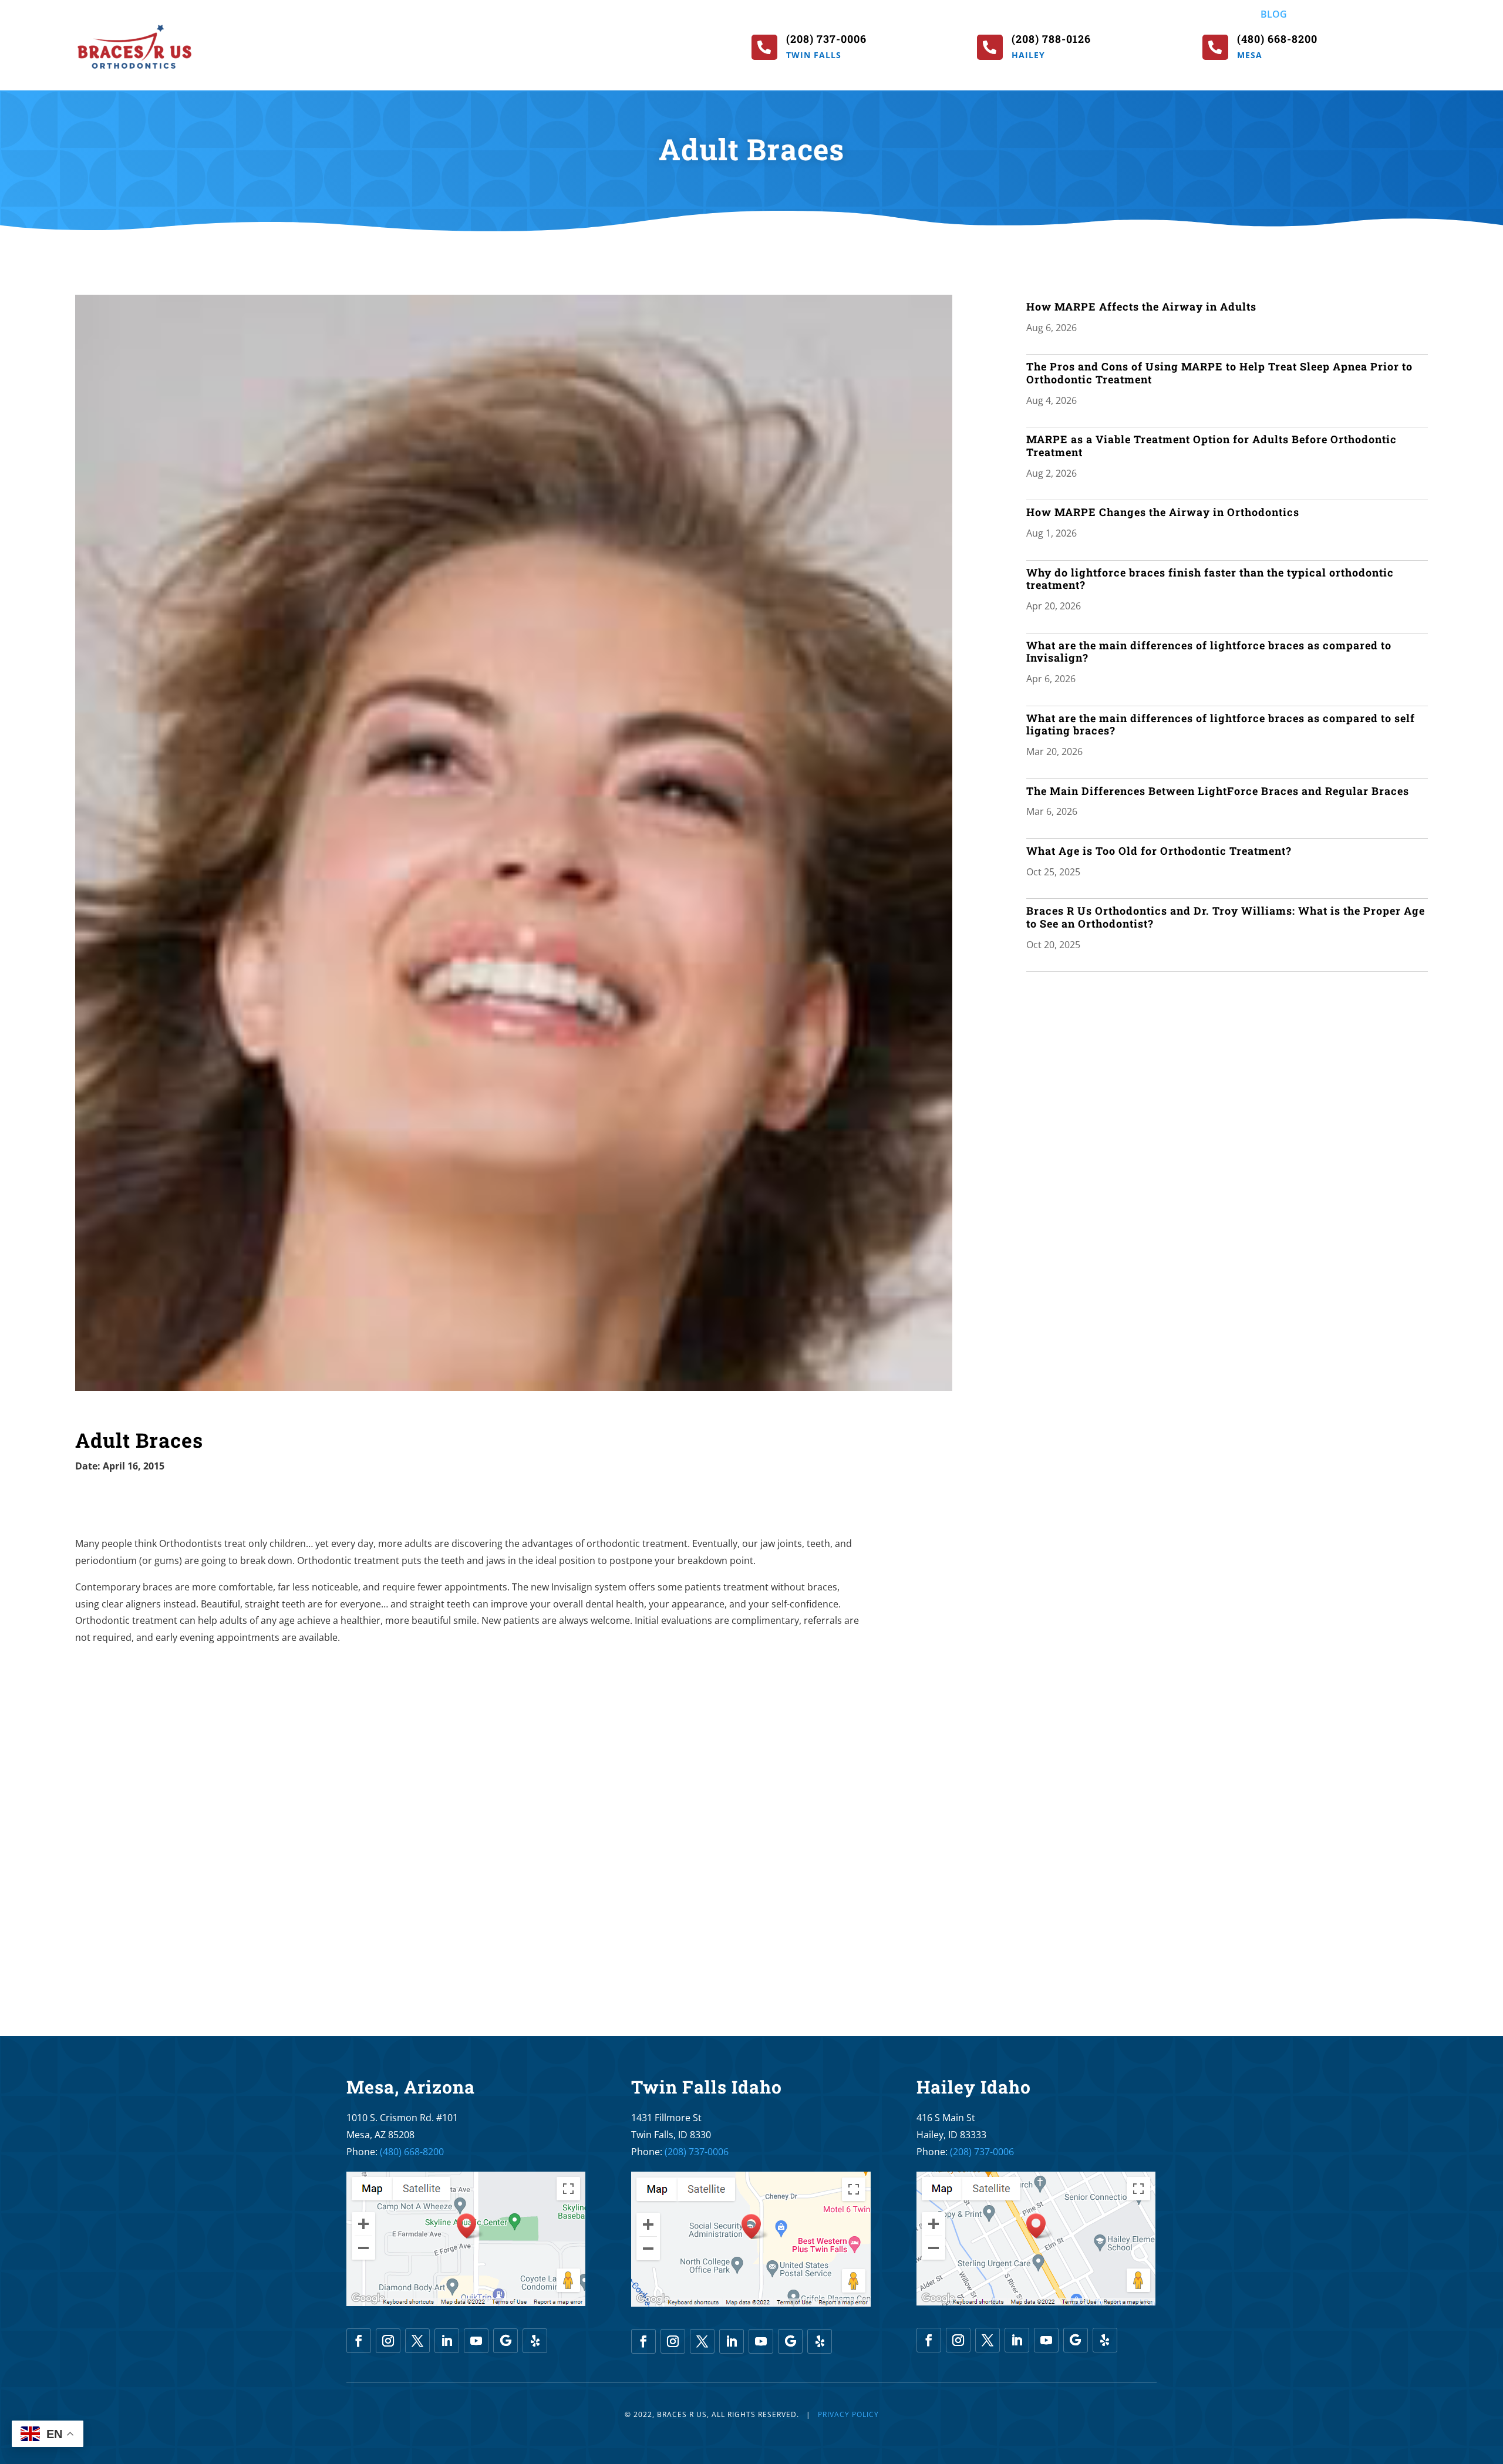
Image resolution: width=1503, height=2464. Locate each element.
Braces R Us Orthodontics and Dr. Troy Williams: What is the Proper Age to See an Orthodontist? (1226, 917)
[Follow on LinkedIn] (447, 2341)
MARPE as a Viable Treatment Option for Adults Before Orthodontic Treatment (1212, 446)
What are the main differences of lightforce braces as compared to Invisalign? (1209, 652)
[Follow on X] (417, 2341)
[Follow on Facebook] (359, 2341)
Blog (1274, 15)
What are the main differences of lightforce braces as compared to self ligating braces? (1221, 724)
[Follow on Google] (506, 2341)
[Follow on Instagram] (388, 2341)
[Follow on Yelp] (535, 2341)
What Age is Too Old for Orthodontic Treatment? (1159, 851)
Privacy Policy (848, 2414)
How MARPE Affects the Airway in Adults (1141, 306)
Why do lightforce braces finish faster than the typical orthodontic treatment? (1210, 579)
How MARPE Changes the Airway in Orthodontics (1163, 512)
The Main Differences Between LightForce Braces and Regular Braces (1218, 791)
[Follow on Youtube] (476, 2341)
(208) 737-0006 (697, 2152)
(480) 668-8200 (412, 2152)
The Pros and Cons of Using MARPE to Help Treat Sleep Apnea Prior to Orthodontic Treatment (1219, 373)
